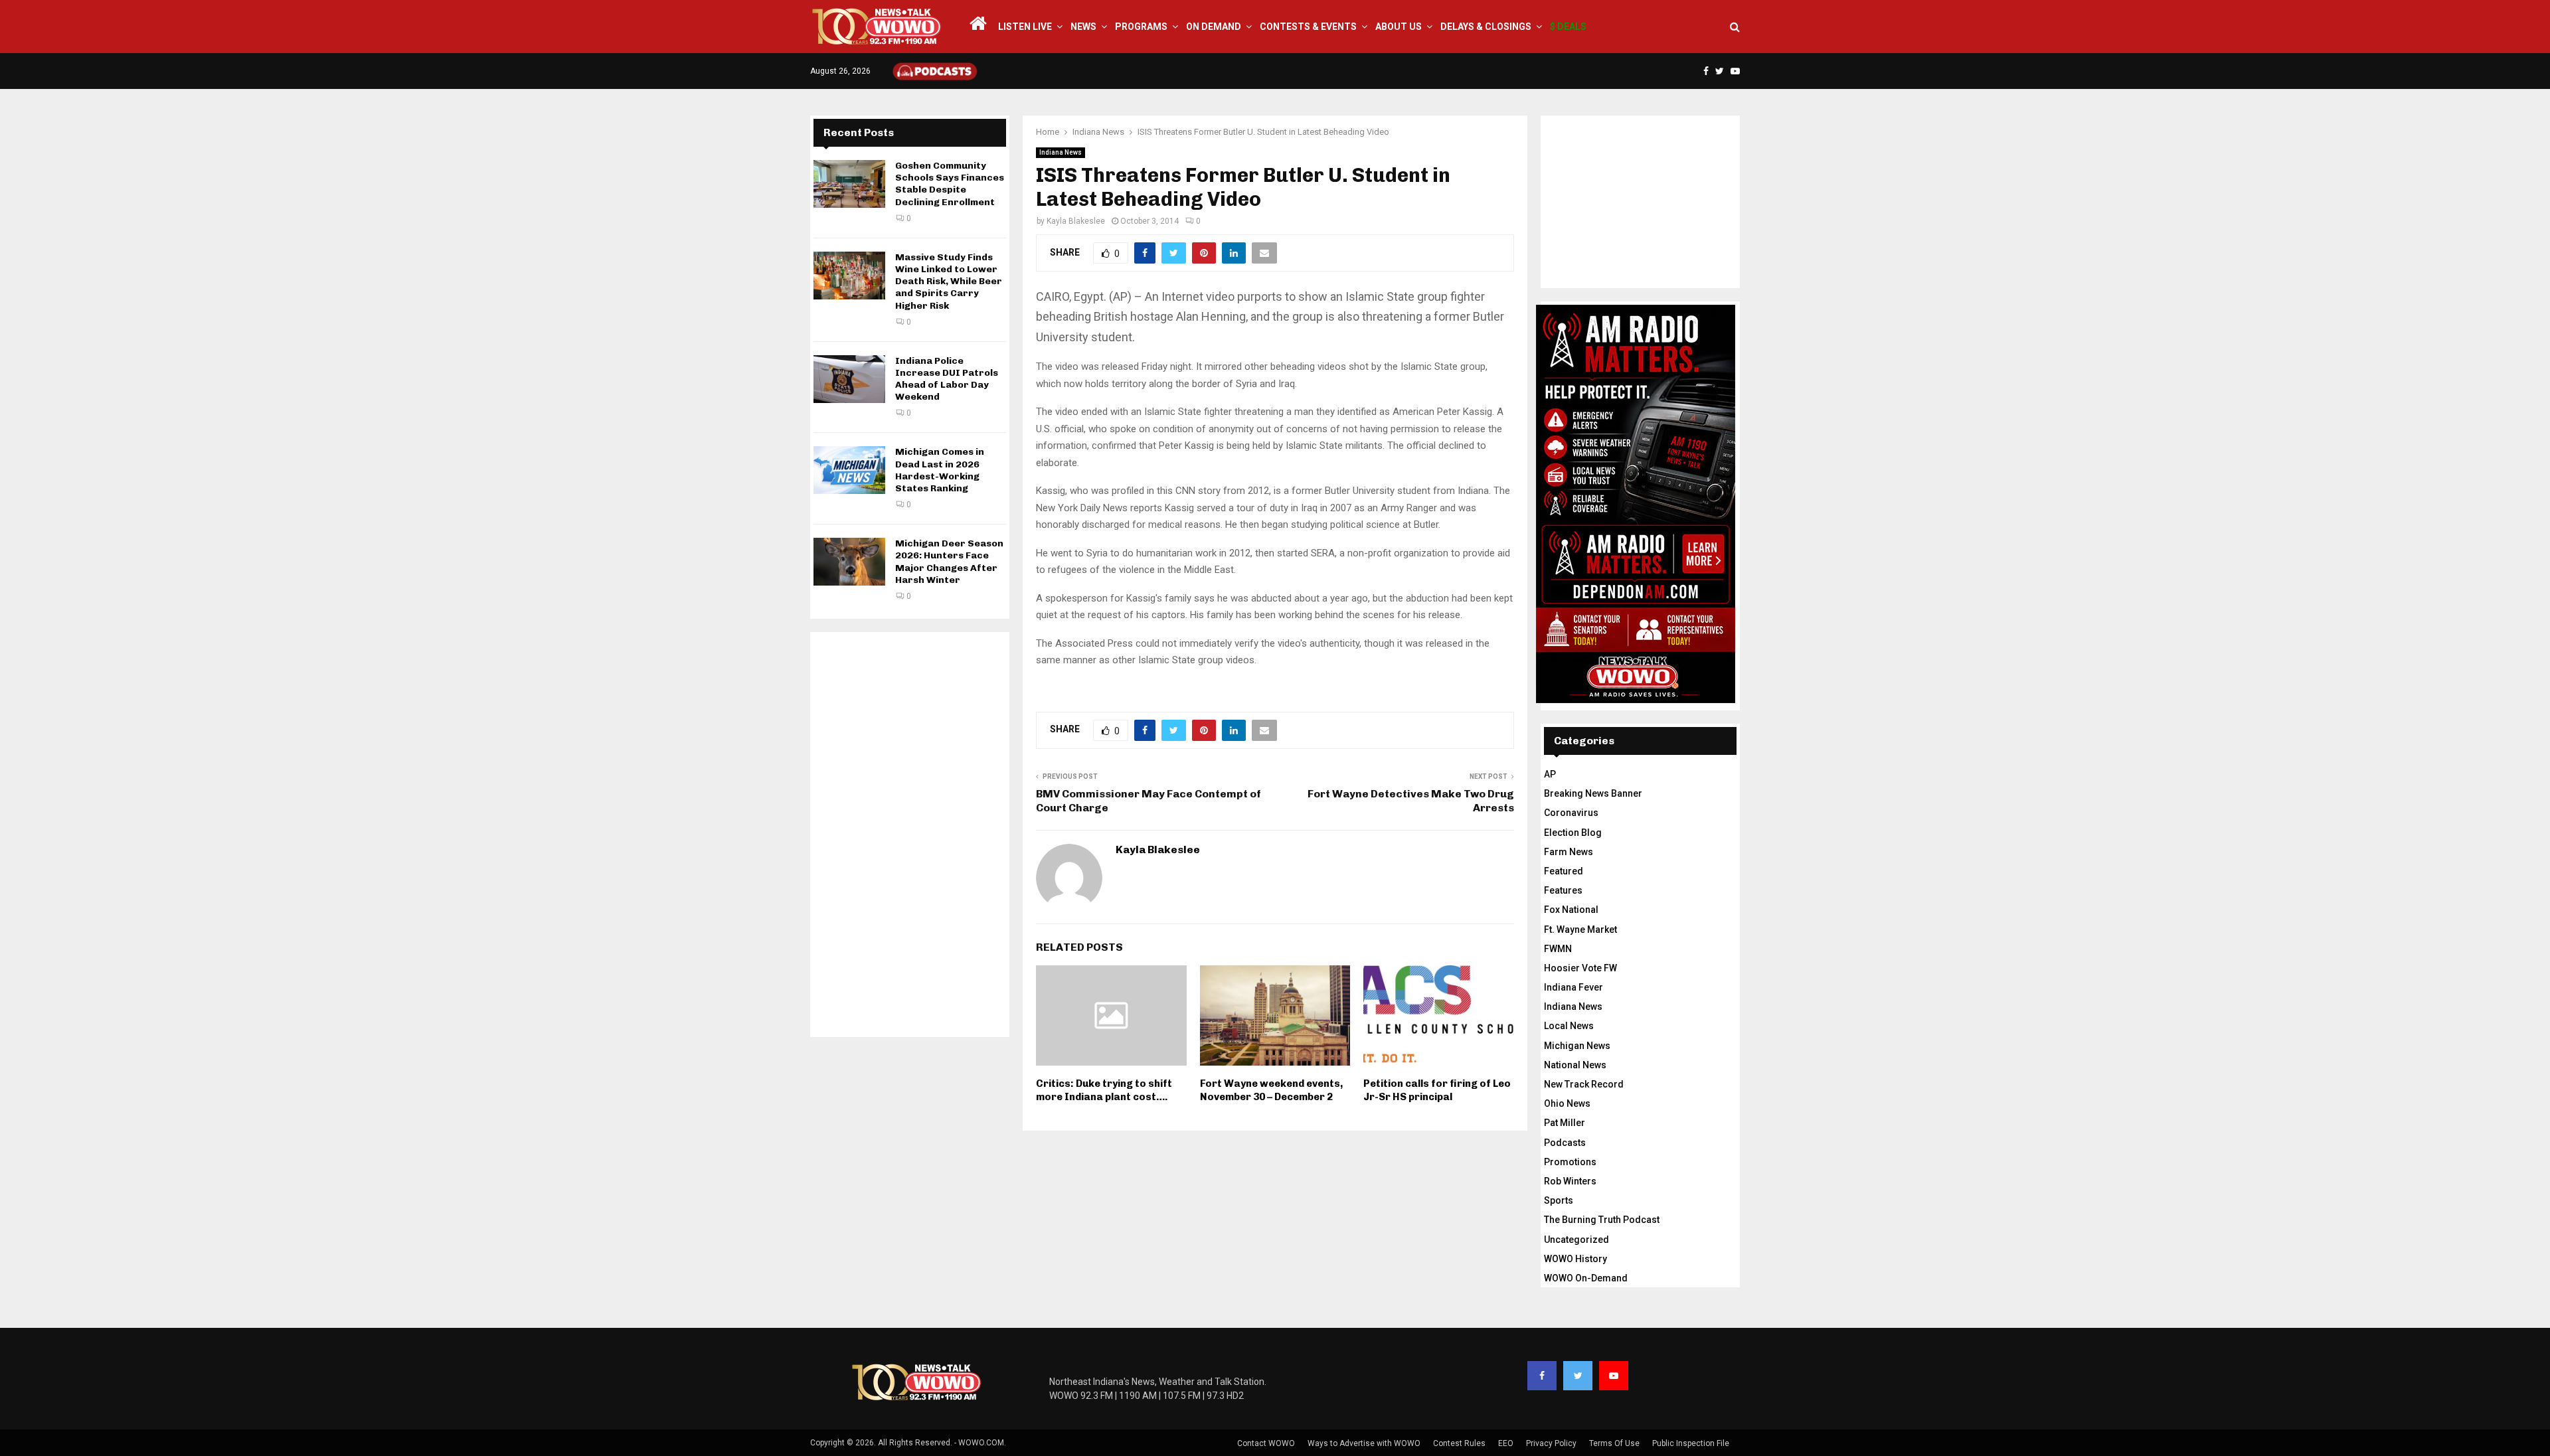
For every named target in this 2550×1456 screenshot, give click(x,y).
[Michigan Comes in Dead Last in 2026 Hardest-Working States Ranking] (849, 470)
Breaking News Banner (1593, 793)
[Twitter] (1578, 1376)
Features (1563, 890)
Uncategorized (1576, 1240)
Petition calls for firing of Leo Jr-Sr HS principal (1437, 1090)
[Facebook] (1542, 1376)
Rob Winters (1570, 1181)
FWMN (1558, 949)
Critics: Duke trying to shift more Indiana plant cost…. (1104, 1090)
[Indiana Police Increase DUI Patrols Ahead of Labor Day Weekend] (849, 379)
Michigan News (1577, 1046)
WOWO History (1575, 1259)
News (1083, 27)
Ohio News (1567, 1103)
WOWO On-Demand (1586, 1278)
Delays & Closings (1486, 27)
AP (1550, 774)
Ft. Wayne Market (1580, 930)
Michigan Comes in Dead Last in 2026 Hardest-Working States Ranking (940, 470)
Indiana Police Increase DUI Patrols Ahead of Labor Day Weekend (947, 379)
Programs (1141, 27)
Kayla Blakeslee (1076, 221)
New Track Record (1584, 1084)
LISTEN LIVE (1025, 27)
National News (1575, 1065)
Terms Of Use (1614, 1443)
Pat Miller (1565, 1123)
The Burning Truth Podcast (1602, 1220)
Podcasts (1565, 1143)
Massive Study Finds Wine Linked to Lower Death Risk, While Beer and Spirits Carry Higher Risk (949, 282)
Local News (1569, 1026)
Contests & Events (1308, 27)
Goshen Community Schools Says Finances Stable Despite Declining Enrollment (950, 184)
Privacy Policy (1551, 1443)
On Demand (1214, 27)
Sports (1559, 1200)
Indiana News (1061, 152)
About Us (1399, 27)
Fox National (1571, 910)
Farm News (1569, 852)
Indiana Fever (1573, 987)
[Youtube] (1614, 1376)
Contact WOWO (1266, 1443)
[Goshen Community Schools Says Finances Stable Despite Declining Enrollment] (849, 184)
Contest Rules (1459, 1443)
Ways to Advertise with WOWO (1364, 1443)
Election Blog (1573, 833)
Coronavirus (1571, 813)
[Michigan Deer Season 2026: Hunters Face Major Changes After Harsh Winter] (849, 562)
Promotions (1570, 1162)
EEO (1506, 1443)
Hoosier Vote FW (1580, 968)
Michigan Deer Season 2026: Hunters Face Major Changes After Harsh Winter (949, 562)
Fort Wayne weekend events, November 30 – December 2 (1271, 1090)
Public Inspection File (1691, 1443)
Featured (1564, 871)
